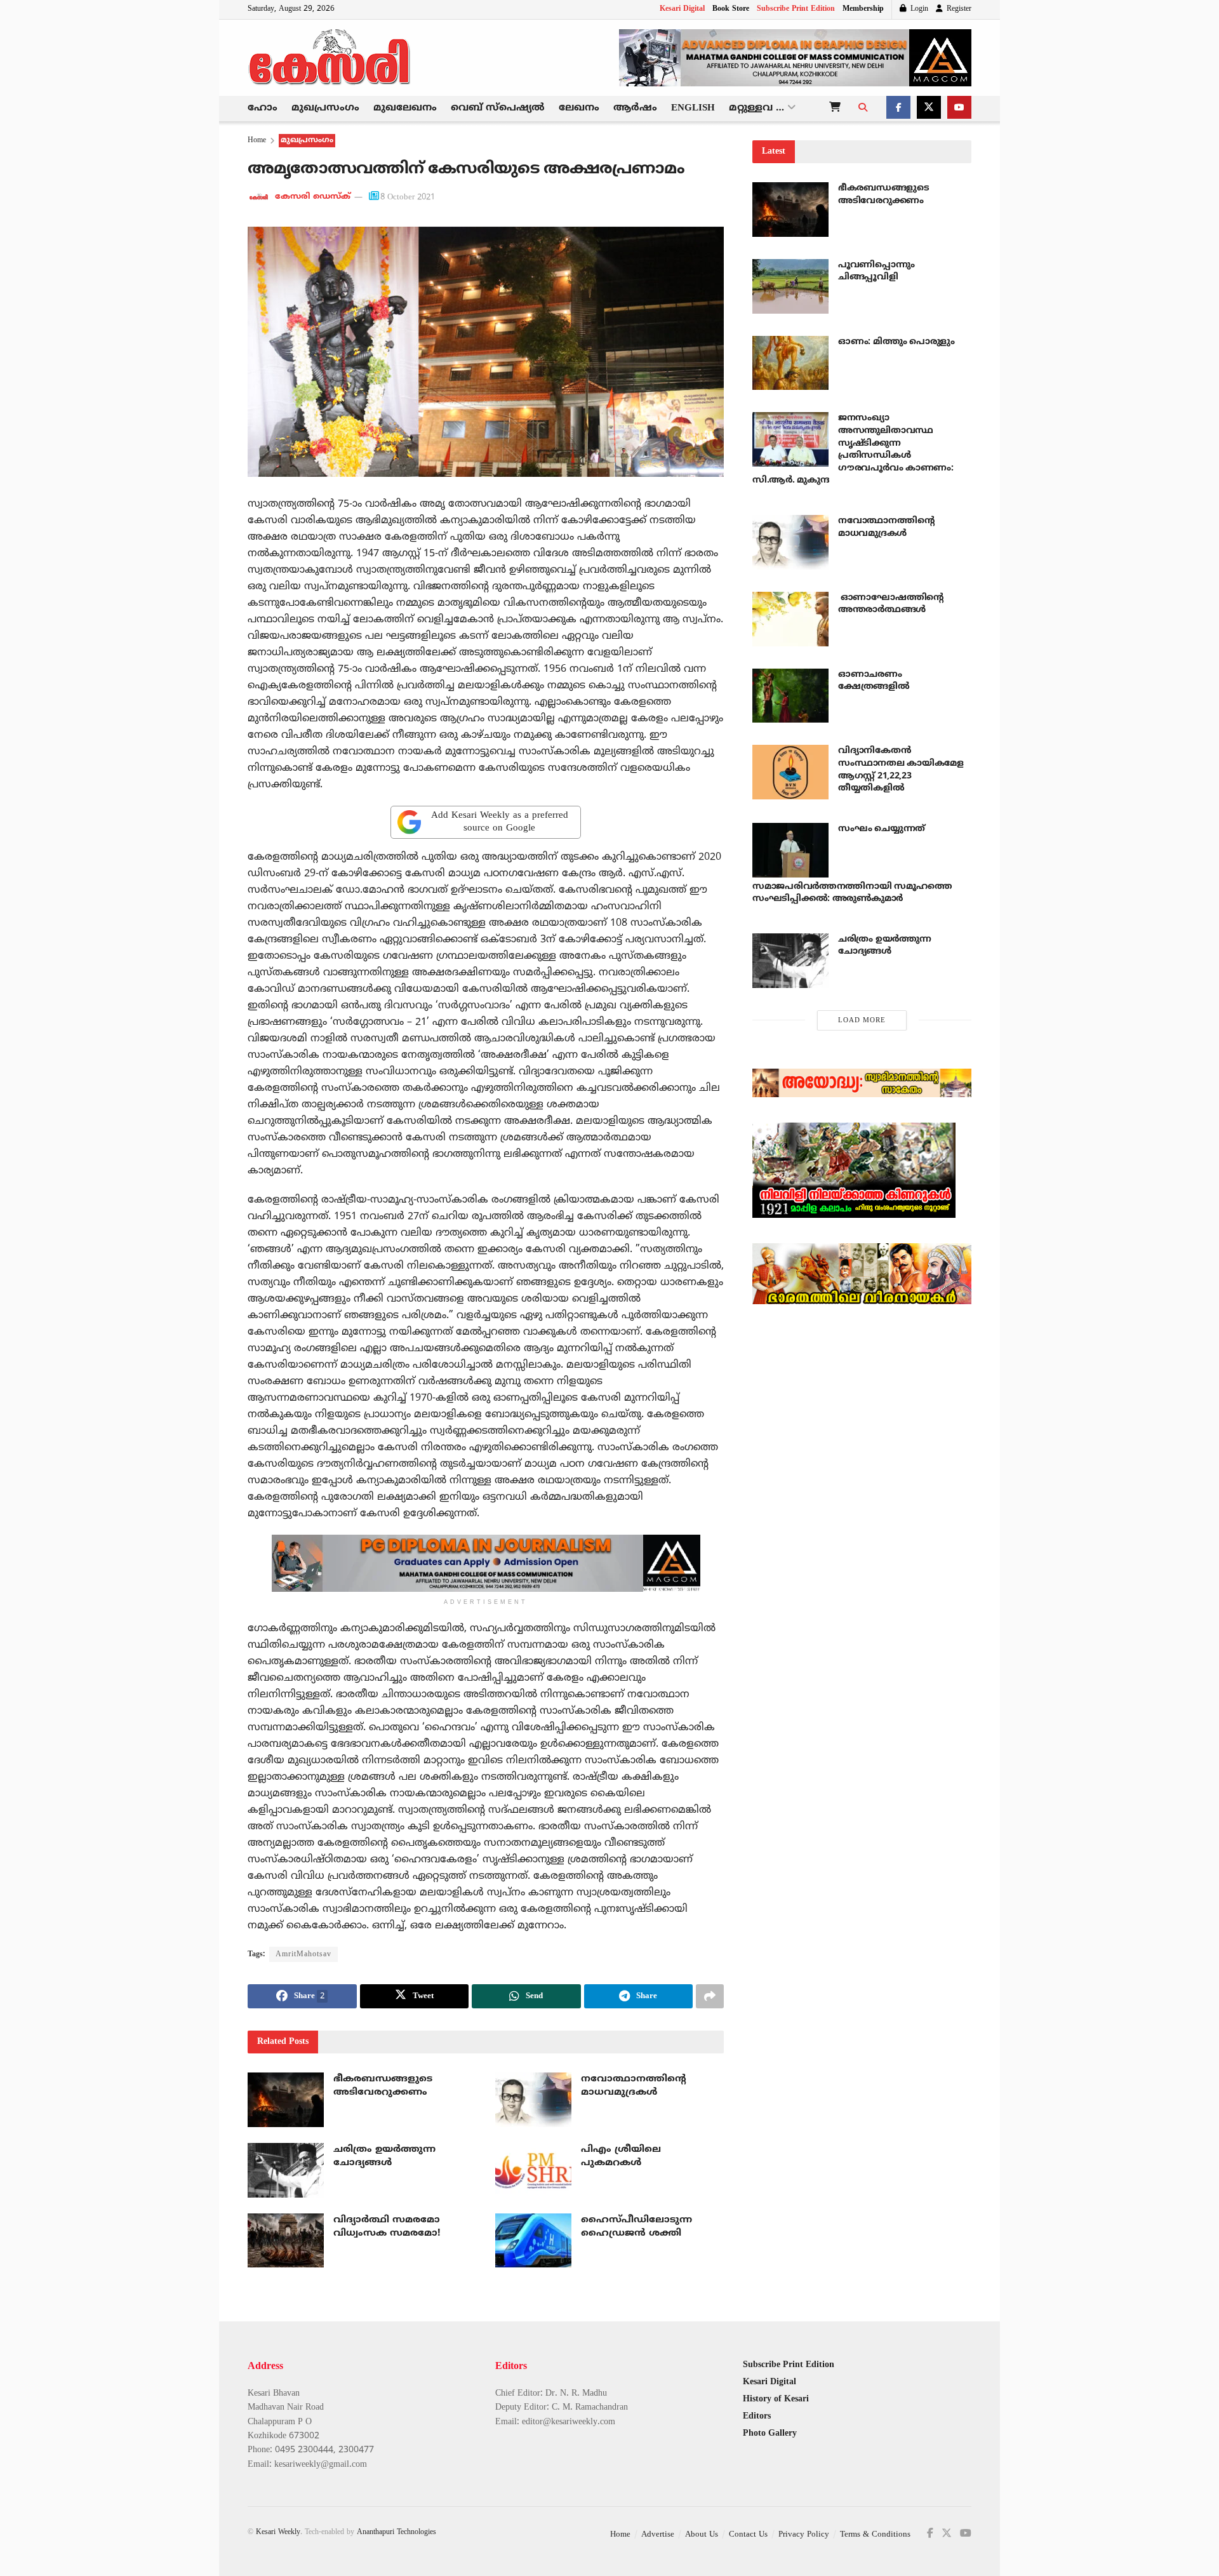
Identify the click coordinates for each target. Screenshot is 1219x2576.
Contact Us (748, 2535)
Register (958, 9)
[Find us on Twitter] (929, 109)
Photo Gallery (770, 2433)
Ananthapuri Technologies (396, 2533)
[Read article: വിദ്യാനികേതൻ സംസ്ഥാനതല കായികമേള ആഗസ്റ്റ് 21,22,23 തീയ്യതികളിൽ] (790, 772)
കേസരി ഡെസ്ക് (313, 197)
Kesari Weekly (278, 2533)
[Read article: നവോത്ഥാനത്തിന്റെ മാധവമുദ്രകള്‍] (533, 2100)
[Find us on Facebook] (898, 109)
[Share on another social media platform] (710, 1996)
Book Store (731, 9)
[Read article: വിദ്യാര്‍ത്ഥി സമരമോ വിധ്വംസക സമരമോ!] (286, 2241)
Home (257, 141)
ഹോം (263, 108)
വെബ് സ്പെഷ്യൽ (498, 108)
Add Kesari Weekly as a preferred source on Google (500, 822)
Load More (862, 1020)
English (693, 108)
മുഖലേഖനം (405, 108)
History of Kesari (776, 2399)
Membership (863, 9)
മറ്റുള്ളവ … (756, 108)
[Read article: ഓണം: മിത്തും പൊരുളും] (790, 363)
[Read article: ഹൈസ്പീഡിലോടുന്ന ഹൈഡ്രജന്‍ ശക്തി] (533, 2241)
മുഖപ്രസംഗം (325, 108)
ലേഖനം (579, 108)
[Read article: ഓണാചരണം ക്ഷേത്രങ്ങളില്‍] (790, 696)
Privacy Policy (804, 2535)
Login (918, 9)
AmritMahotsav (303, 1955)
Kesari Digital (682, 9)
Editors (757, 2416)
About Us (702, 2535)
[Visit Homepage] (330, 58)
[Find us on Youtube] (959, 109)
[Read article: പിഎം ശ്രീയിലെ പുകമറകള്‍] (533, 2170)
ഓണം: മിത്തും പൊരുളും (896, 342)
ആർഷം (635, 108)
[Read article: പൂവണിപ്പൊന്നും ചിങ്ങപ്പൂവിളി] (790, 286)
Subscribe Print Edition (796, 9)
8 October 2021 (408, 197)
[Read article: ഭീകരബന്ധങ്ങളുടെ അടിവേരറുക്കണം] (286, 2100)
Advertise (658, 2535)
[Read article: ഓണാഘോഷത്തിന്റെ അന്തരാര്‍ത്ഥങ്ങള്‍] (790, 619)
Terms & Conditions (875, 2535)
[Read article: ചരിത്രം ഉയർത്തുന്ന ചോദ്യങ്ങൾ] (286, 2170)
